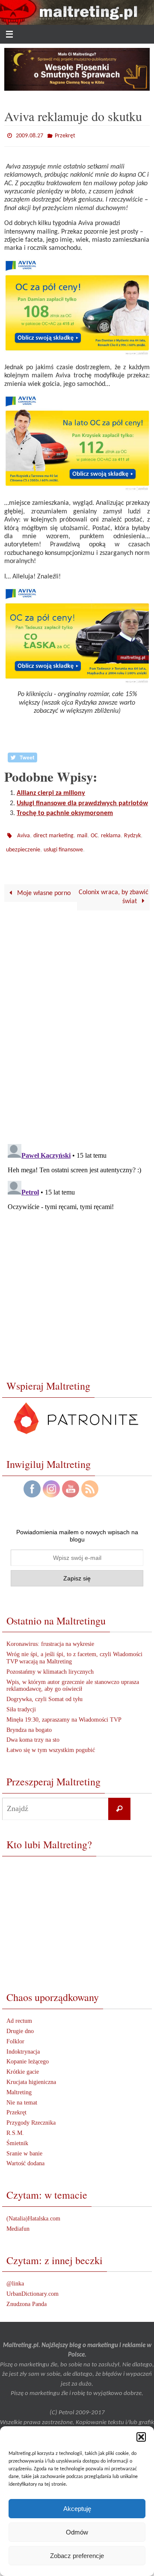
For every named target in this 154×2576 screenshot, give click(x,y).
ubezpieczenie (23, 845)
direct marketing (53, 833)
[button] (141, 2437)
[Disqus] (77, 1020)
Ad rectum (19, 2015)
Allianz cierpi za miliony (51, 791)
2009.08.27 (30, 135)
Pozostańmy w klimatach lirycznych (50, 1666)
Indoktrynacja (23, 2046)
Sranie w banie (24, 2148)
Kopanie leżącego (28, 2056)
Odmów (77, 2532)
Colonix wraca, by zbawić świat (114, 891)
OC (94, 833)
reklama (111, 833)
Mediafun (18, 2223)
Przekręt (65, 135)
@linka (15, 2278)
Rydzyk (132, 833)
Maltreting (19, 2086)
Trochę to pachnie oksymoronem (65, 812)
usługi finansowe (63, 845)
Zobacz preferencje (77, 2556)
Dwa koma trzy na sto (33, 1734)
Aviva (24, 833)
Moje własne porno (43, 887)
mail (82, 833)
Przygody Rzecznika (31, 2117)
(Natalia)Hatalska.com (33, 2213)
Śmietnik (17, 2137)
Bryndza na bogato (29, 1724)
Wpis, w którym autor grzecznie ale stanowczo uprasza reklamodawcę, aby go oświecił (73, 1680)
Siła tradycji (21, 1703)
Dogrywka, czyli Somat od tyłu (44, 1693)
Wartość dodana (25, 2158)
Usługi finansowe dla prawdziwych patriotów (82, 801)
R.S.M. (15, 2127)
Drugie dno (20, 2025)
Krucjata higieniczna (31, 2076)
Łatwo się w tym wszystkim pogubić (51, 1744)
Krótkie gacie (23, 2066)
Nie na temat (22, 2097)
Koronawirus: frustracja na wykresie (50, 1638)
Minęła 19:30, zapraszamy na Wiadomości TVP (64, 1714)
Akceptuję (77, 2509)
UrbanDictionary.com (33, 2288)
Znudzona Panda (27, 2298)
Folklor (15, 2035)
